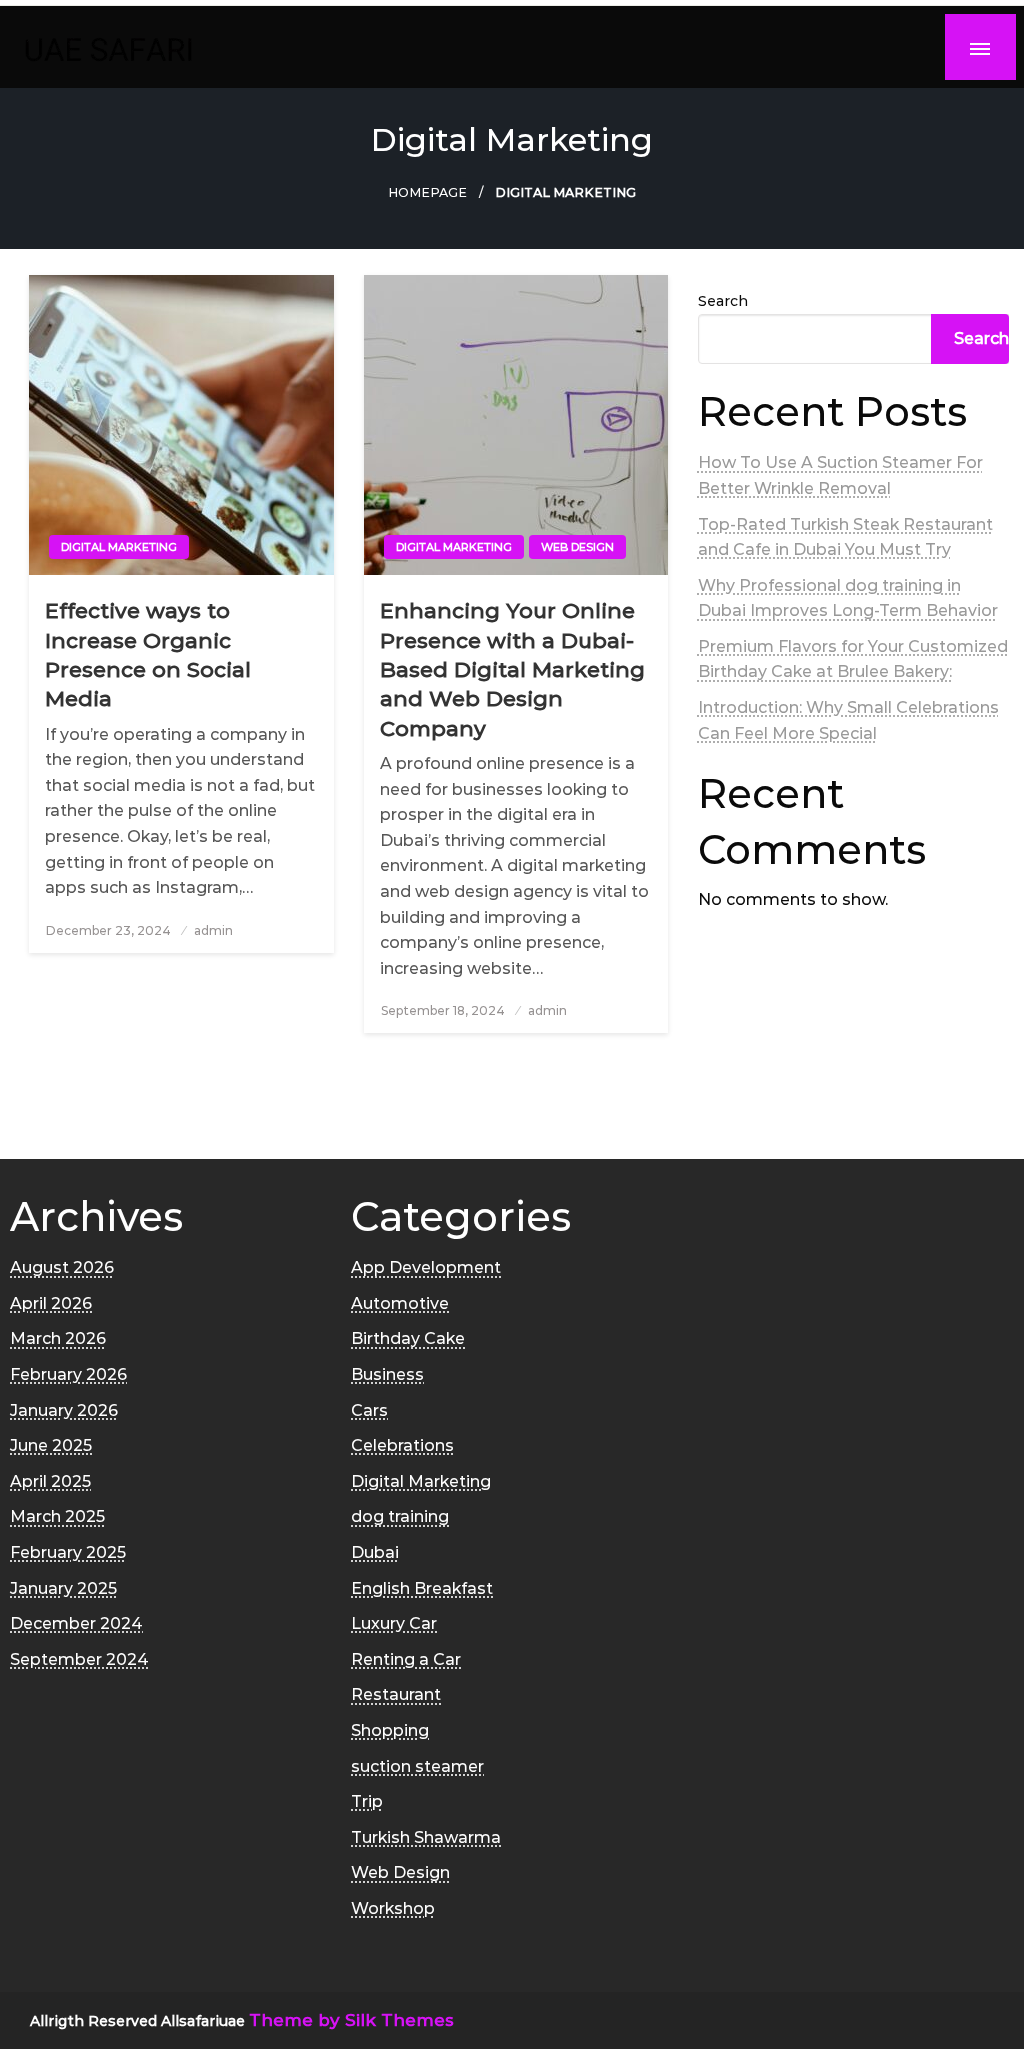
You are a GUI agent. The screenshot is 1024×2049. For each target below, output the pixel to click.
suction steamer (417, 1766)
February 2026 (68, 1374)
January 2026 (64, 1410)
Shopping (390, 1730)
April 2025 (50, 1481)
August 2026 (62, 1267)
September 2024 (79, 1659)
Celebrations (402, 1445)
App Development (426, 1267)
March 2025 (57, 1516)
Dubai (375, 1552)
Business (387, 1374)
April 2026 (51, 1303)
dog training (400, 1516)
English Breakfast (422, 1588)
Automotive (400, 1303)
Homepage (427, 192)
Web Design (577, 547)
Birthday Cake (408, 1338)
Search (723, 301)
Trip (367, 1801)
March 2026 (58, 1338)
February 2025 (68, 1552)
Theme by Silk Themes (351, 2020)
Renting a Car (406, 1659)
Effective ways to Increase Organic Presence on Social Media (148, 654)
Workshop (393, 1908)
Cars (369, 1410)
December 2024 (76, 1623)
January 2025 (63, 1588)
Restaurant (396, 1694)
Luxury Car (394, 1623)
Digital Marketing (119, 547)
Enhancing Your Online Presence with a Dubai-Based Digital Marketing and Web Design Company (512, 669)
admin (213, 930)
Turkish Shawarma (426, 1837)
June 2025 (51, 1445)
